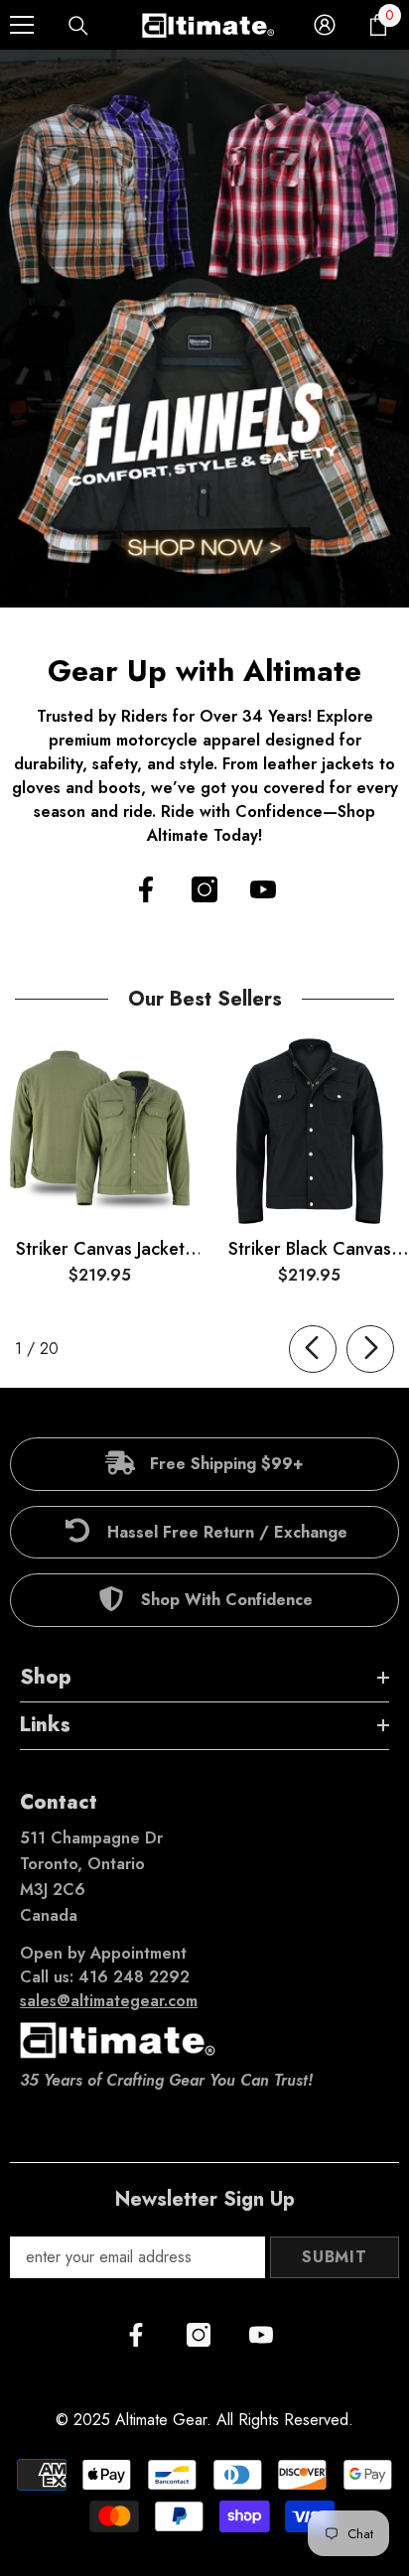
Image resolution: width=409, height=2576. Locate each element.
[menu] (22, 25)
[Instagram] (204, 889)
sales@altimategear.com (109, 2001)
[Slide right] (370, 1349)
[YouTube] (263, 889)
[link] (204, 1464)
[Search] (78, 26)
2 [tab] (205, 583)
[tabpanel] (204, 329)
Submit (335, 2257)
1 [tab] (186, 583)
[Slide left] (313, 1349)
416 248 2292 (134, 1977)
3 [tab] (225, 583)
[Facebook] (146, 889)
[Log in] (325, 25)
